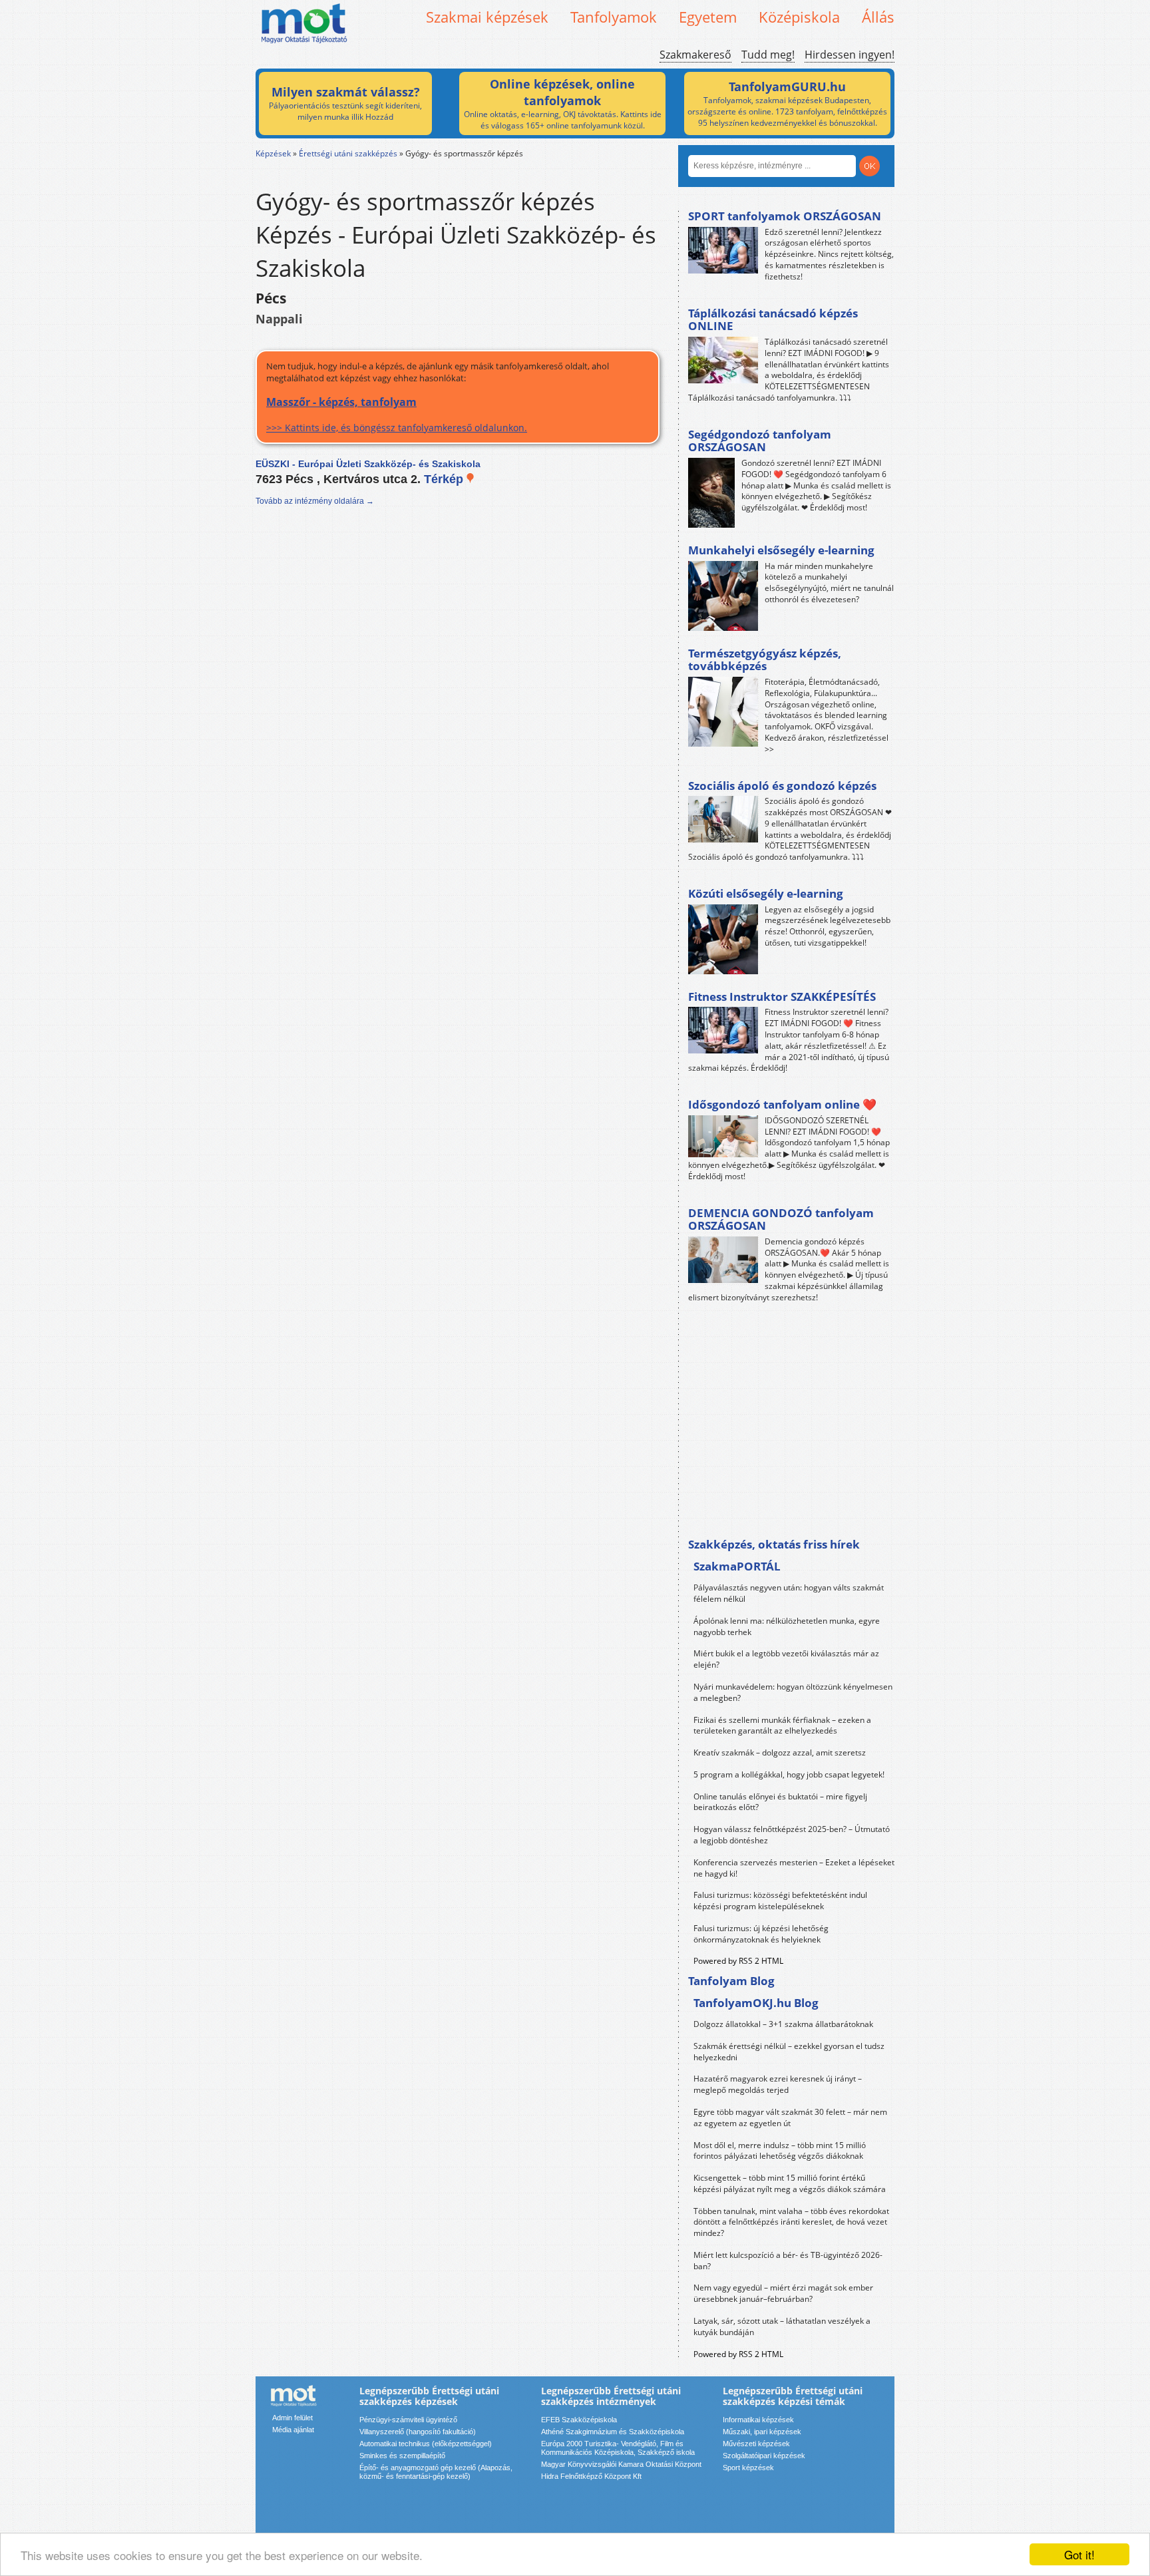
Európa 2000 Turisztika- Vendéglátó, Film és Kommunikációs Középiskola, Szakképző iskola (618, 2448)
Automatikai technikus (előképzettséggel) (426, 2444)
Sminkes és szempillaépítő (402, 2456)
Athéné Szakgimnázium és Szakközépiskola (613, 2432)
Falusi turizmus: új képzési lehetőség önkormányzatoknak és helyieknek (761, 1934)
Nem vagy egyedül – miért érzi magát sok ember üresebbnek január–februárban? (783, 2293)
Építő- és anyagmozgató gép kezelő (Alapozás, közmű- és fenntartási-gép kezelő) (436, 2472)
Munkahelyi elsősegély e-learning (781, 550)
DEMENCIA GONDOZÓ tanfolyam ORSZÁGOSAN (781, 1219)
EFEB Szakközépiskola (579, 2420)
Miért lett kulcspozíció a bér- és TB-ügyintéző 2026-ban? (788, 2261)
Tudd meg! (768, 55)
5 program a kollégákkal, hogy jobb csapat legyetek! (789, 1774)
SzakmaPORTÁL (737, 1566)
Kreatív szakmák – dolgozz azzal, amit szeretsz (780, 1752)
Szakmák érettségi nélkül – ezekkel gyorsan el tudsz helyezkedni (789, 2052)
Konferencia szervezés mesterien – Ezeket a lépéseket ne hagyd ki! (794, 1868)
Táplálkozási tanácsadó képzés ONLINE (773, 320)
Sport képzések (748, 2468)
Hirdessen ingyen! (850, 55)
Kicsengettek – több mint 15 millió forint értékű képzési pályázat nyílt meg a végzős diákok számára (790, 2183)
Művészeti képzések (756, 2444)
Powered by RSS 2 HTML (738, 1961)
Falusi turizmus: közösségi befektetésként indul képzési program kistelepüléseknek (780, 1901)
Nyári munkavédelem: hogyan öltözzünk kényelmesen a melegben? (793, 1692)
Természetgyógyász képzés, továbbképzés (765, 660)
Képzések (273, 153)
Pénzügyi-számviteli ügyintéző (408, 2420)
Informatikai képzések (758, 2420)
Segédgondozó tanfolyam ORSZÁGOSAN (760, 441)
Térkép (445, 479)
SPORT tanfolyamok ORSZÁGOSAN (785, 216)
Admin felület (292, 2418)
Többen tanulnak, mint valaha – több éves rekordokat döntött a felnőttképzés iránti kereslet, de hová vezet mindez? (791, 2222)
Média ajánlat (293, 2430)
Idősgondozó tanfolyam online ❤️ (782, 1104)
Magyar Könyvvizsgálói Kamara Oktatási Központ (621, 2464)
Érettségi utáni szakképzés (348, 153)
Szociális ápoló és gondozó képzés (782, 786)
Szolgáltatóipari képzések (764, 2456)
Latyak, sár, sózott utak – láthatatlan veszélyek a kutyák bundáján (782, 2326)
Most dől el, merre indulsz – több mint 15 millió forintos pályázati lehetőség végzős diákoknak (780, 2151)
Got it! (1079, 2554)
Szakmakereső (695, 55)
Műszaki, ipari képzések (762, 2432)
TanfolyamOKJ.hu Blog (756, 2003)
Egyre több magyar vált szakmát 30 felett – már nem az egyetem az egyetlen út (790, 2117)
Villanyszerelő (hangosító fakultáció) (418, 2432)
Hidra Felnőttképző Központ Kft (591, 2476)
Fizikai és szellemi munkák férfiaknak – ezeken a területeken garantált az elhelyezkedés (782, 1726)
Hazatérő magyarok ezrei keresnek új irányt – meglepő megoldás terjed (778, 2084)
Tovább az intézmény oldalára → (315, 501)
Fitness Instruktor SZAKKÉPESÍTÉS (782, 997)
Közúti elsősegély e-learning (766, 893)
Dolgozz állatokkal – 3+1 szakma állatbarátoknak (783, 2024)
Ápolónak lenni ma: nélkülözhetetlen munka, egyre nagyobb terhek (787, 1626)
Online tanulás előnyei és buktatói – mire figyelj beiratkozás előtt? (780, 1802)
